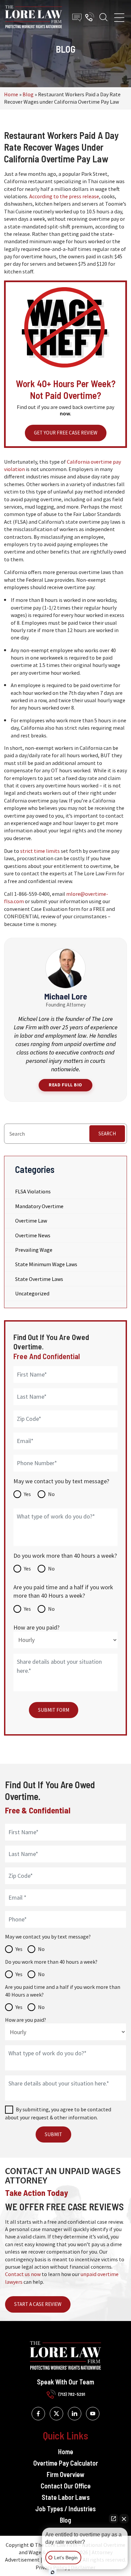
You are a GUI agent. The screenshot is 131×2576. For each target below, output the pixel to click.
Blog (28, 94)
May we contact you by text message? (61, 1481)
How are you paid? (36, 1627)
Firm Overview (66, 2474)
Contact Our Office (66, 2486)
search (107, 1134)
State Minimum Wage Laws (46, 1264)
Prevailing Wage (34, 1250)
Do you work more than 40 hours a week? (65, 1556)
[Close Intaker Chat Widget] (124, 2519)
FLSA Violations (33, 1191)
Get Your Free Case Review (66, 433)
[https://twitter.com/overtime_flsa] (56, 2414)
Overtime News (33, 1235)
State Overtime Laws (39, 1279)
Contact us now (23, 2274)
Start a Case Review (38, 2304)
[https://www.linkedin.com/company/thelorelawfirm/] (75, 2414)
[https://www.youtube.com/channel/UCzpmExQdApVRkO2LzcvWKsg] (93, 2414)
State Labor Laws (66, 2497)
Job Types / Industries (65, 2509)
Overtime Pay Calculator (66, 2463)
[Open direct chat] (114, 2519)
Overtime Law (31, 1221)
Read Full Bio (65, 1085)
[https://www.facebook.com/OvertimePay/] (38, 2414)
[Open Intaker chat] (53, 2572)
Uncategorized (32, 1293)
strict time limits (40, 851)
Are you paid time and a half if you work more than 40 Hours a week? (63, 1591)
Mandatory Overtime (39, 1206)
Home (11, 94)
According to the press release (64, 196)
